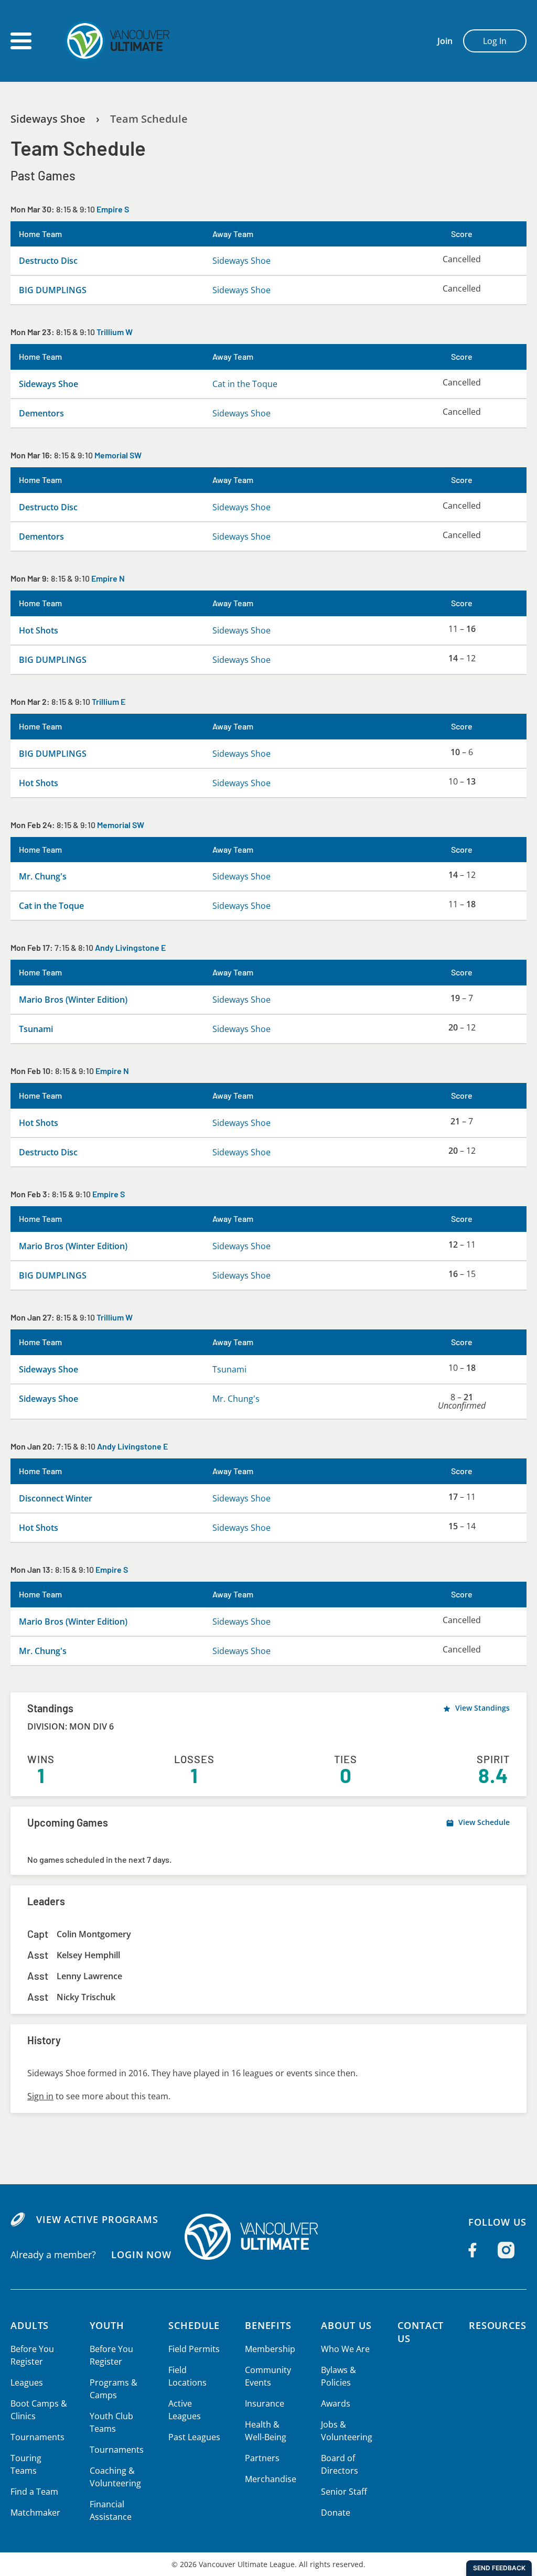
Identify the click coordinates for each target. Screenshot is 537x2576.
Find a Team (34, 2492)
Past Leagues (194, 2437)
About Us (346, 2325)
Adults (30, 2325)
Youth (107, 2325)
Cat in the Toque (245, 384)
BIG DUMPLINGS (53, 290)
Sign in (40, 2096)
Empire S (113, 209)
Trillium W (115, 332)
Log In (495, 41)
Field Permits (194, 2349)
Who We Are (345, 2349)
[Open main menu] (21, 41)
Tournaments (37, 2437)
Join (445, 41)
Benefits (268, 2325)
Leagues (27, 2382)
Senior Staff (344, 2492)
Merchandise (271, 2479)
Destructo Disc (48, 261)
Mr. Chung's (43, 876)
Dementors (41, 413)
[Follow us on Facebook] (472, 2250)
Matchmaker (35, 2513)
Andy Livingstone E (130, 947)
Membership (270, 2349)
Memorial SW (118, 455)
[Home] (268, 2237)
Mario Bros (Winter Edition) (73, 1000)
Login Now (141, 2255)
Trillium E (109, 701)
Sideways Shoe (48, 119)
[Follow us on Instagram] (506, 2250)
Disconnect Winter (56, 1498)
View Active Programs (97, 2219)
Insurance (265, 2403)
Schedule (194, 2325)
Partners (262, 2458)
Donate (336, 2513)
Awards (336, 2403)
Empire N (108, 578)
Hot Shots (39, 630)
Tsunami (36, 1029)
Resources (498, 2325)
